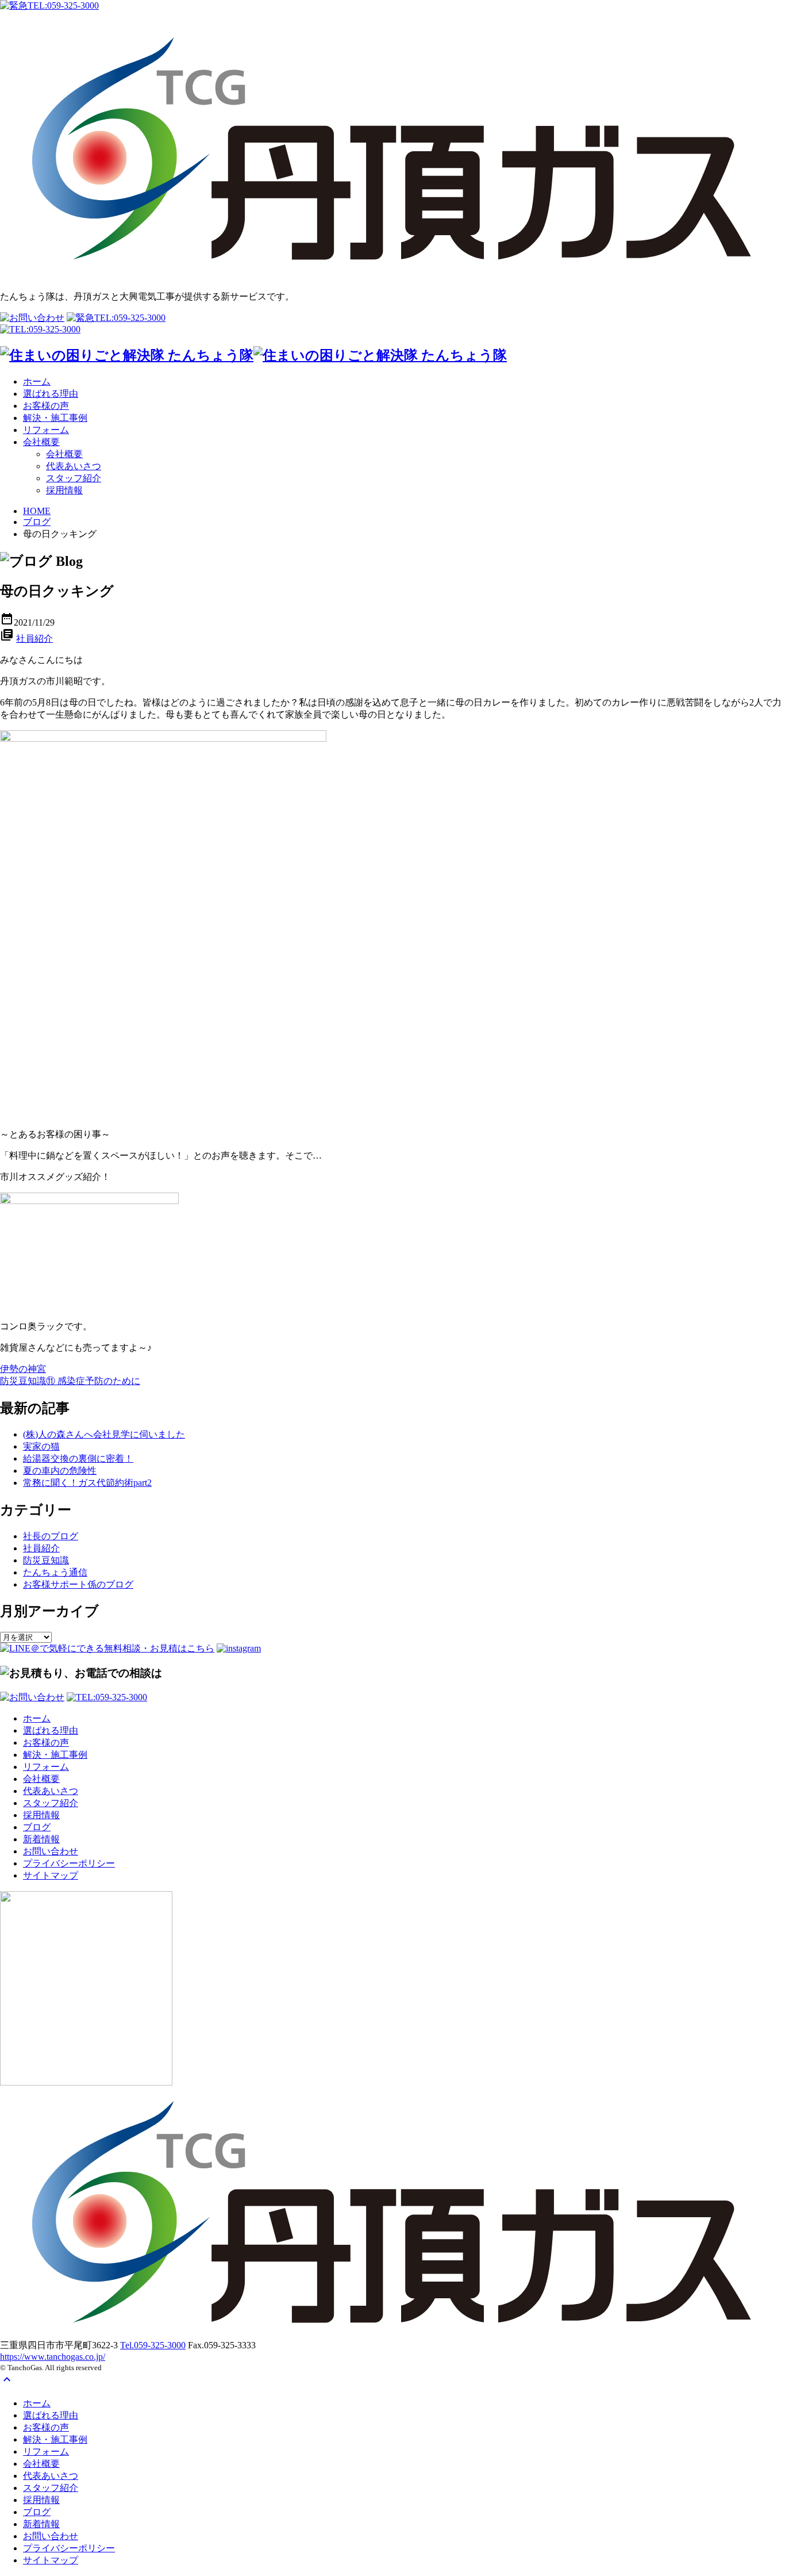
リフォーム (46, 430)
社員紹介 (34, 639)
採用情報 (64, 490)
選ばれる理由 (51, 394)
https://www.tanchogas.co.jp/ (53, 2357)
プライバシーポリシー (69, 1863)
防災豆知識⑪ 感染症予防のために (70, 1381)
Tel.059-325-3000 (153, 2345)
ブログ (37, 522)
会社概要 (41, 442)
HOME (37, 511)
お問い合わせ (51, 1851)
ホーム (37, 382)
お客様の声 (46, 406)
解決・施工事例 (55, 418)
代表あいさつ (74, 466)
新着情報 (41, 1839)
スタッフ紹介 (74, 478)
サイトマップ (51, 1875)
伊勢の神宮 (23, 1369)
